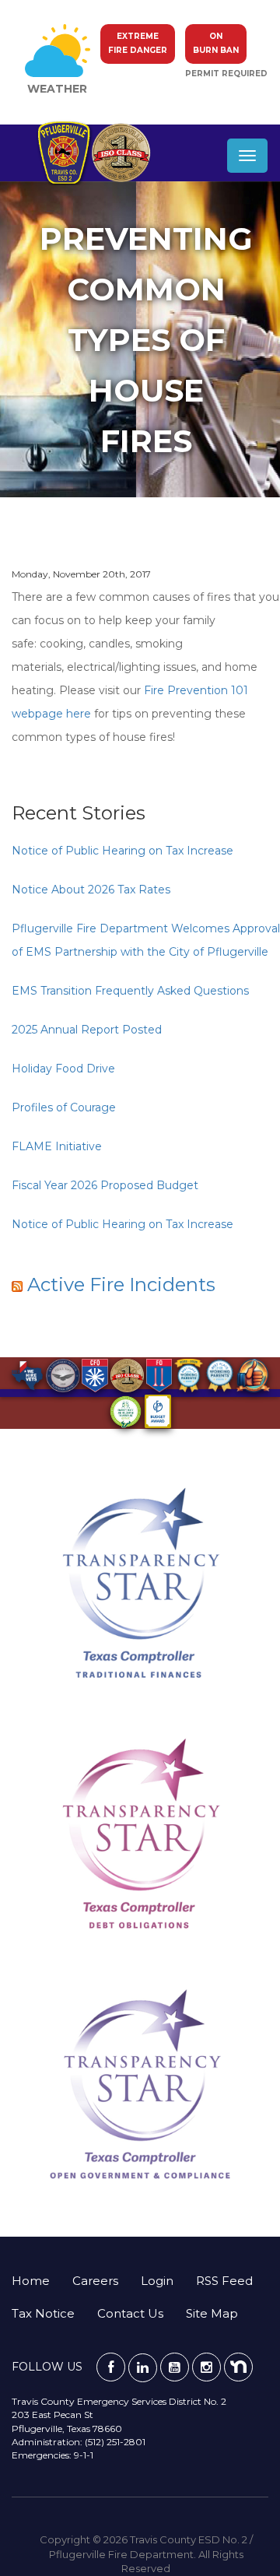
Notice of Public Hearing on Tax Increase (122, 851)
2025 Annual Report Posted (87, 1030)
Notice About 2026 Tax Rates (91, 890)
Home (31, 2281)
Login (157, 2281)
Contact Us (130, 2313)
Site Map (212, 2313)
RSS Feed (224, 2281)
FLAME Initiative (57, 1146)
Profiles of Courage (64, 1107)
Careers (95, 2281)
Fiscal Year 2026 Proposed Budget (105, 1185)
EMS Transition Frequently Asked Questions (130, 991)
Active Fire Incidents (121, 1284)
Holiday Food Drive (63, 1069)
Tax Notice (43, 2313)
